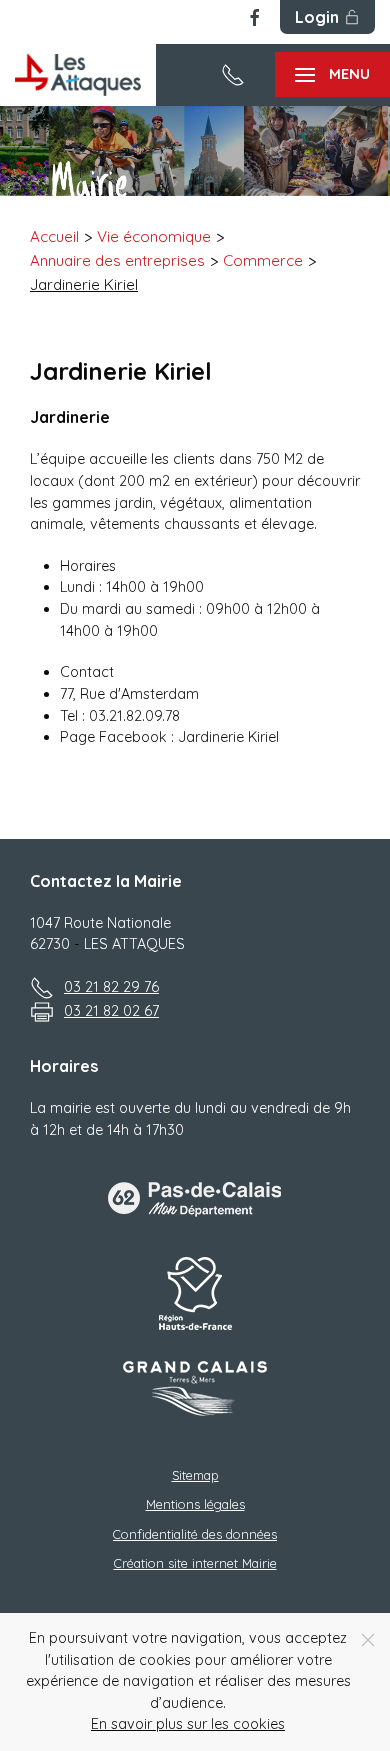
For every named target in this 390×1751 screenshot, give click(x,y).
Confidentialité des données (195, 1534)
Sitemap (195, 1475)
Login (317, 17)
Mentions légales (195, 1504)
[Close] (368, 1640)
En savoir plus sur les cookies (188, 1724)
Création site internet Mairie (195, 1563)
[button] (332, 74)
